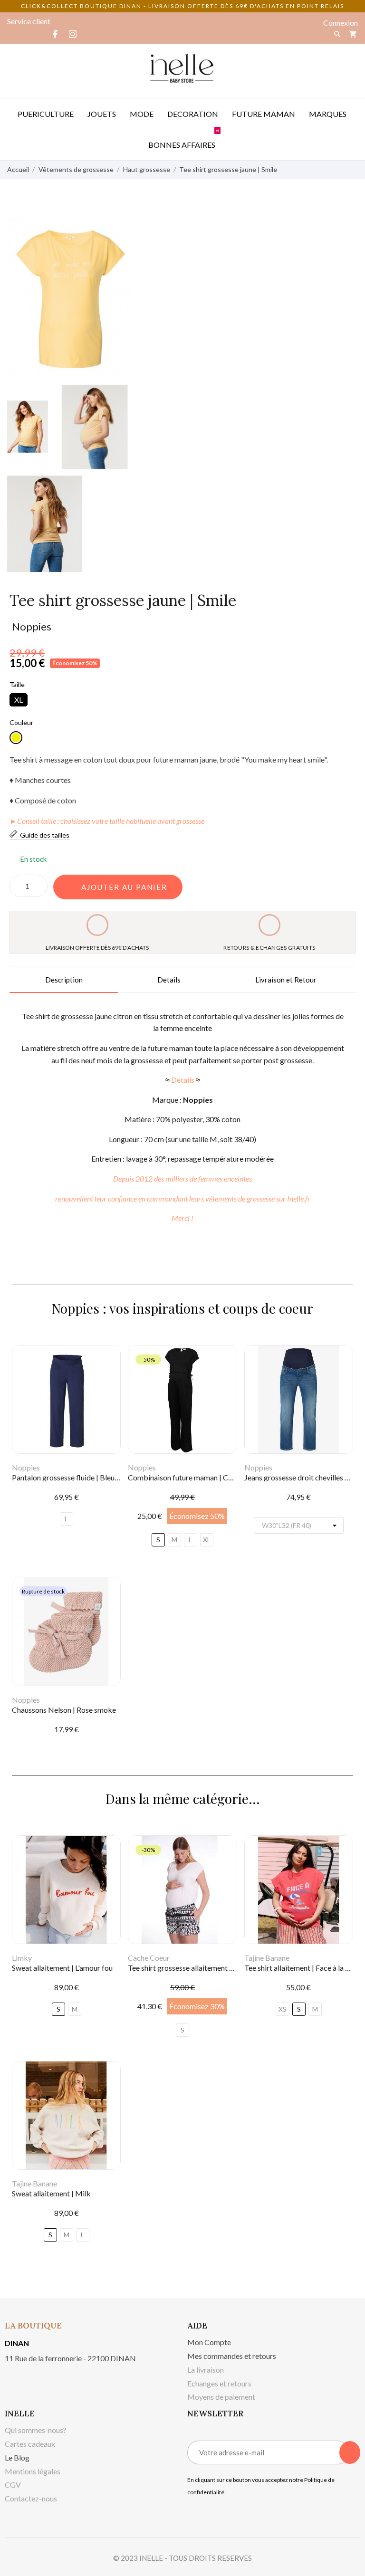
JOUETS (102, 114)
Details (169, 980)
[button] (118, 887)
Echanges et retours (219, 2383)
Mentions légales (33, 2471)
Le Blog (17, 2457)
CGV (13, 2485)
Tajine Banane (267, 1958)
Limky (22, 1958)
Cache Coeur (149, 1958)
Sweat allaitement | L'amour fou (62, 1968)
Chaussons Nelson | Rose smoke (64, 1710)
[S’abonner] (350, 2452)
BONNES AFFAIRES (184, 139)
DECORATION (193, 114)
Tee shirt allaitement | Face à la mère (303, 1968)
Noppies (32, 626)
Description (64, 980)
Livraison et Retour (286, 980)
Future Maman (264, 114)
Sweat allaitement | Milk (51, 2193)
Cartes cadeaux (30, 2444)
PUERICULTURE (46, 114)
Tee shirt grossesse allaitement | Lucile (190, 1968)
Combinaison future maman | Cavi (183, 1477)
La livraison (206, 2370)
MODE (142, 114)
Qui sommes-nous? (36, 2430)
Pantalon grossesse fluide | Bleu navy (72, 1477)
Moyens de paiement (221, 2397)
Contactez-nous (31, 2498)
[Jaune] (16, 738)
